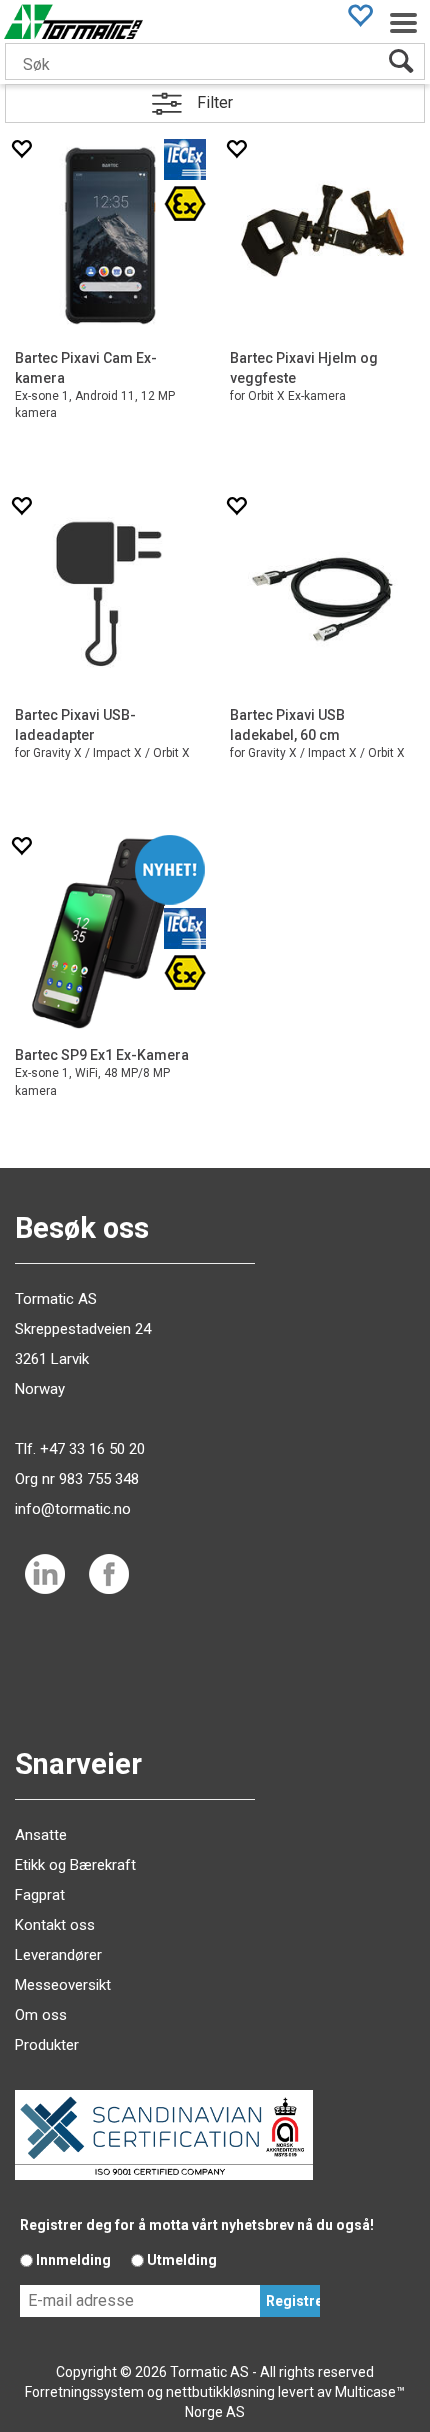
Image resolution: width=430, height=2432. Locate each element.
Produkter (47, 2045)
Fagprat (40, 1895)
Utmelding (182, 2260)
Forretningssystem (84, 2392)
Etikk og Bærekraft (75, 1865)
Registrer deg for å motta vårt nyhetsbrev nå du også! (197, 2225)
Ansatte (41, 1835)
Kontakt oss (55, 1925)
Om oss (41, 2015)
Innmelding (73, 2260)
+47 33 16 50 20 (92, 1449)
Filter (215, 102)
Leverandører (58, 1955)
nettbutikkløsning (220, 2392)
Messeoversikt (63, 1985)
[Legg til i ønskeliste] (21, 148)
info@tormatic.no (73, 1509)
